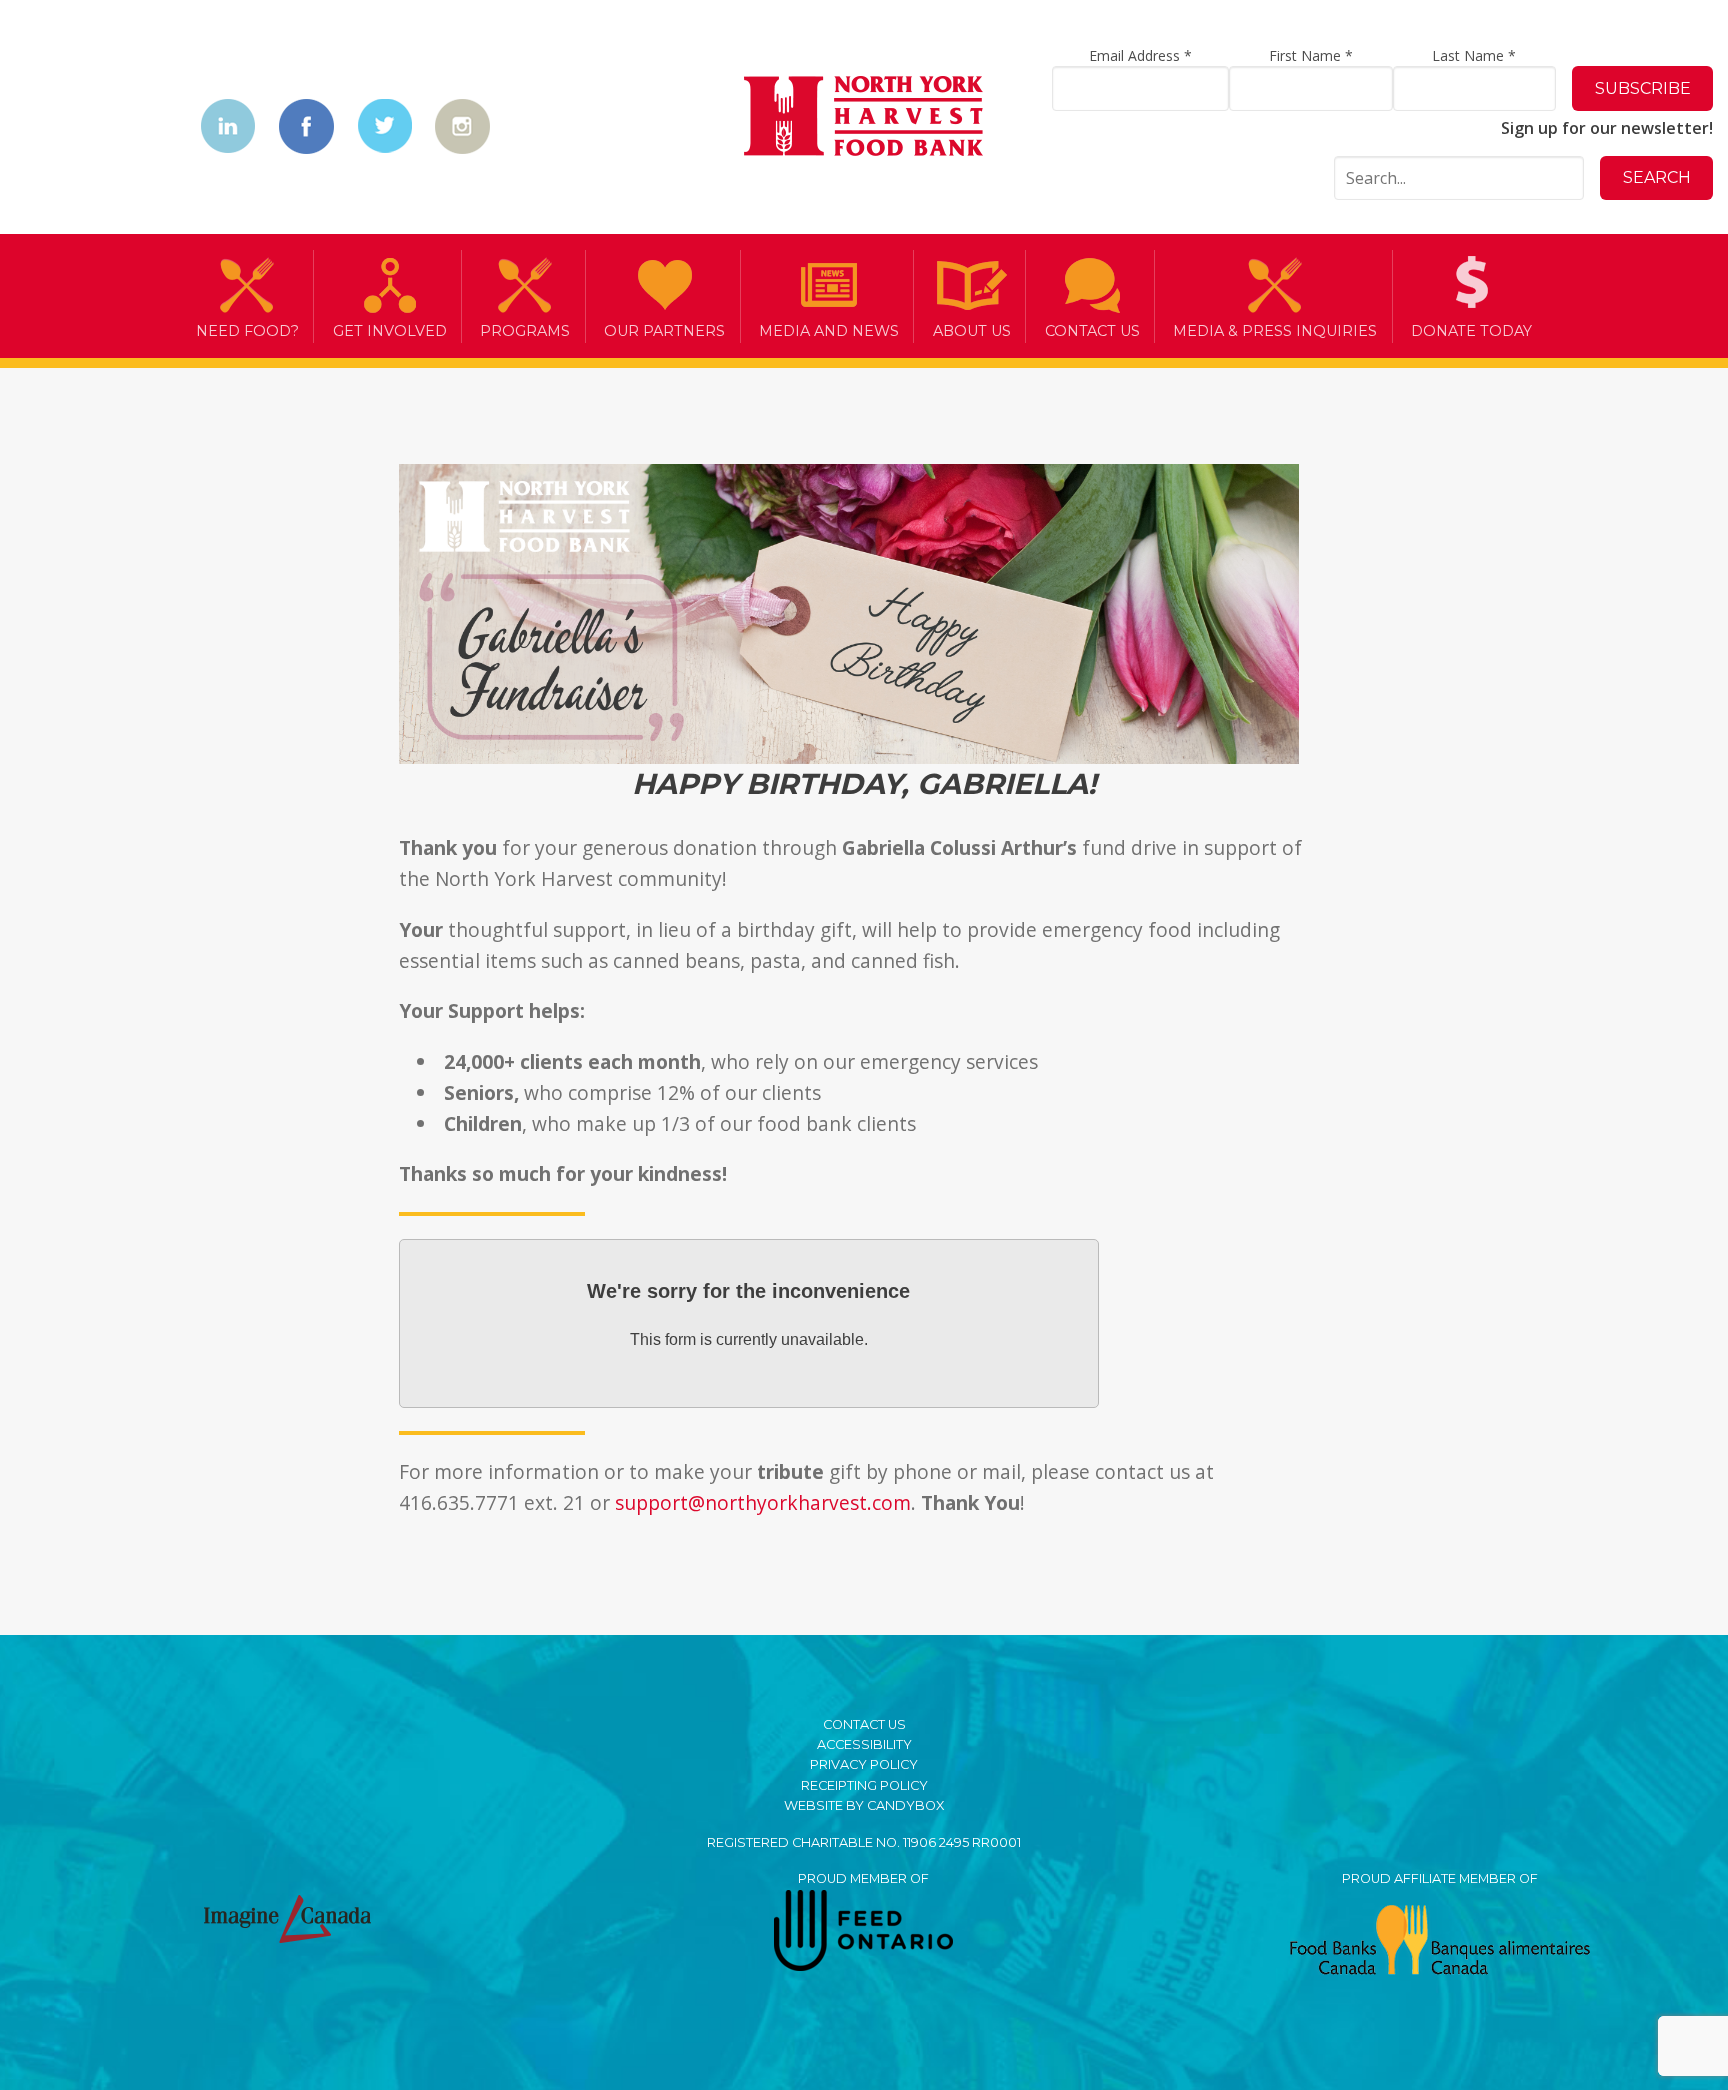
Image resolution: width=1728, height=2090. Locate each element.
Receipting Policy (864, 1785)
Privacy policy (864, 1764)
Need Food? (247, 331)
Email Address (1140, 55)
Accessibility (864, 1744)
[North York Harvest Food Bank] (863, 119)
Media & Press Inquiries (1275, 331)
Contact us (1092, 331)
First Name (1311, 55)
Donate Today (1471, 331)
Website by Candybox (864, 1805)
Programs (525, 331)
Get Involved (390, 331)
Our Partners (664, 331)
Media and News (829, 331)
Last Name (1474, 55)
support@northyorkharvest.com (763, 1502)
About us (972, 331)
